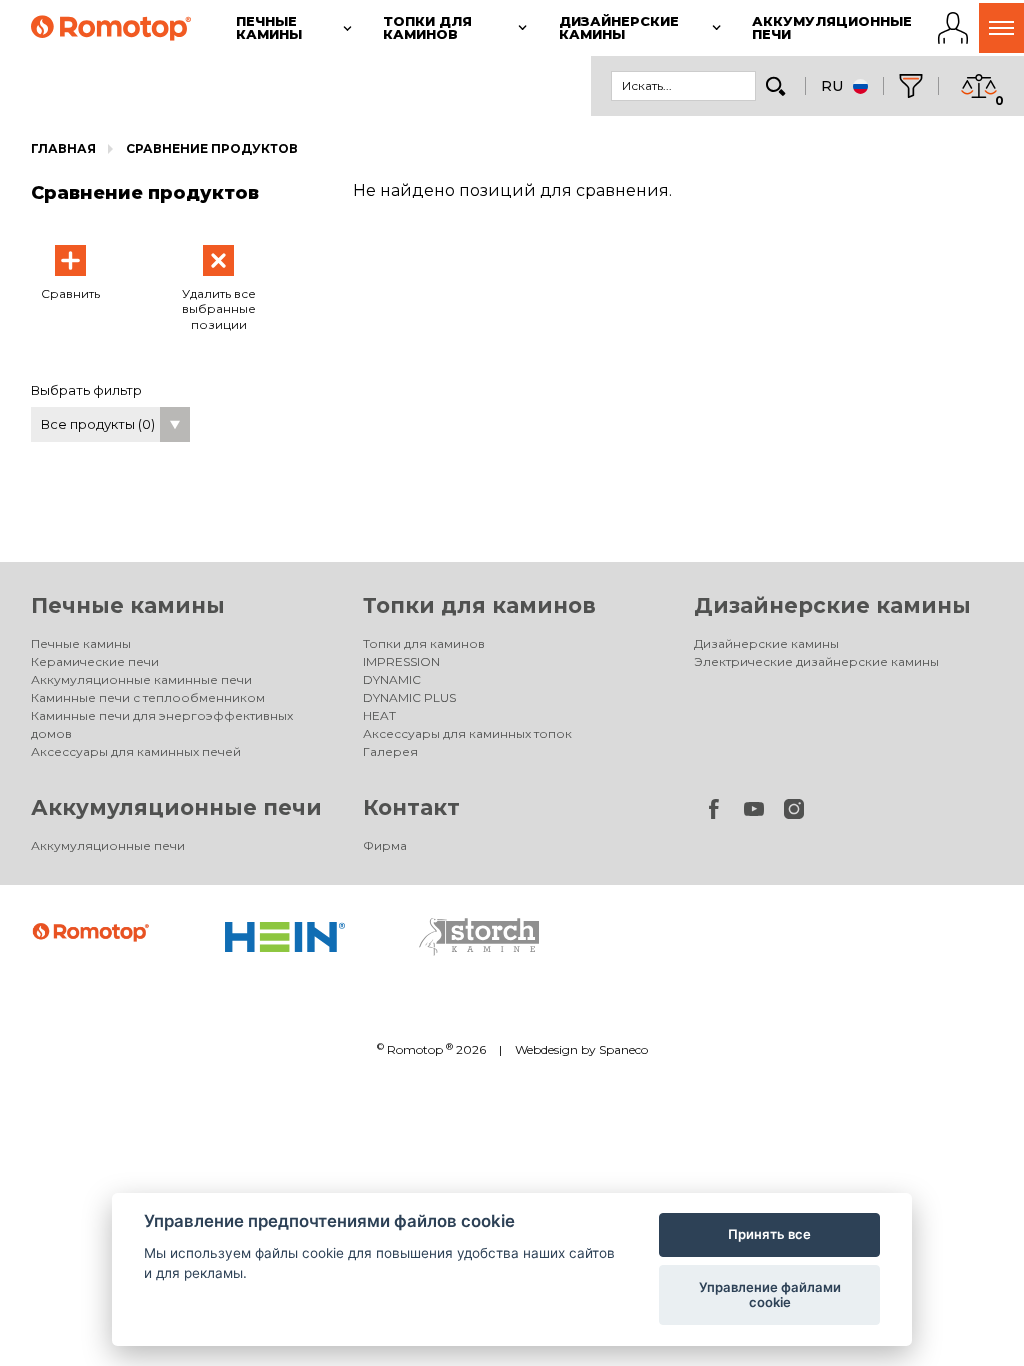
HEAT (379, 715)
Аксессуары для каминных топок (467, 733)
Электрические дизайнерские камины (816, 661)
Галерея (390, 751)
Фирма (385, 845)
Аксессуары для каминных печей (136, 751)
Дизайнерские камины (832, 605)
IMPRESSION (401, 661)
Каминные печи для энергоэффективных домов (162, 724)
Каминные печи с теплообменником (148, 697)
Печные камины (128, 605)
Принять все (769, 1234)
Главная (63, 148)
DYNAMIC (392, 679)
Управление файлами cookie (770, 1295)
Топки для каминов (479, 605)
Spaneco (623, 1049)
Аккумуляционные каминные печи (141, 679)
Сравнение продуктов (212, 148)
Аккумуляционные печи (176, 807)
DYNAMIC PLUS (409, 697)
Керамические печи (95, 661)
